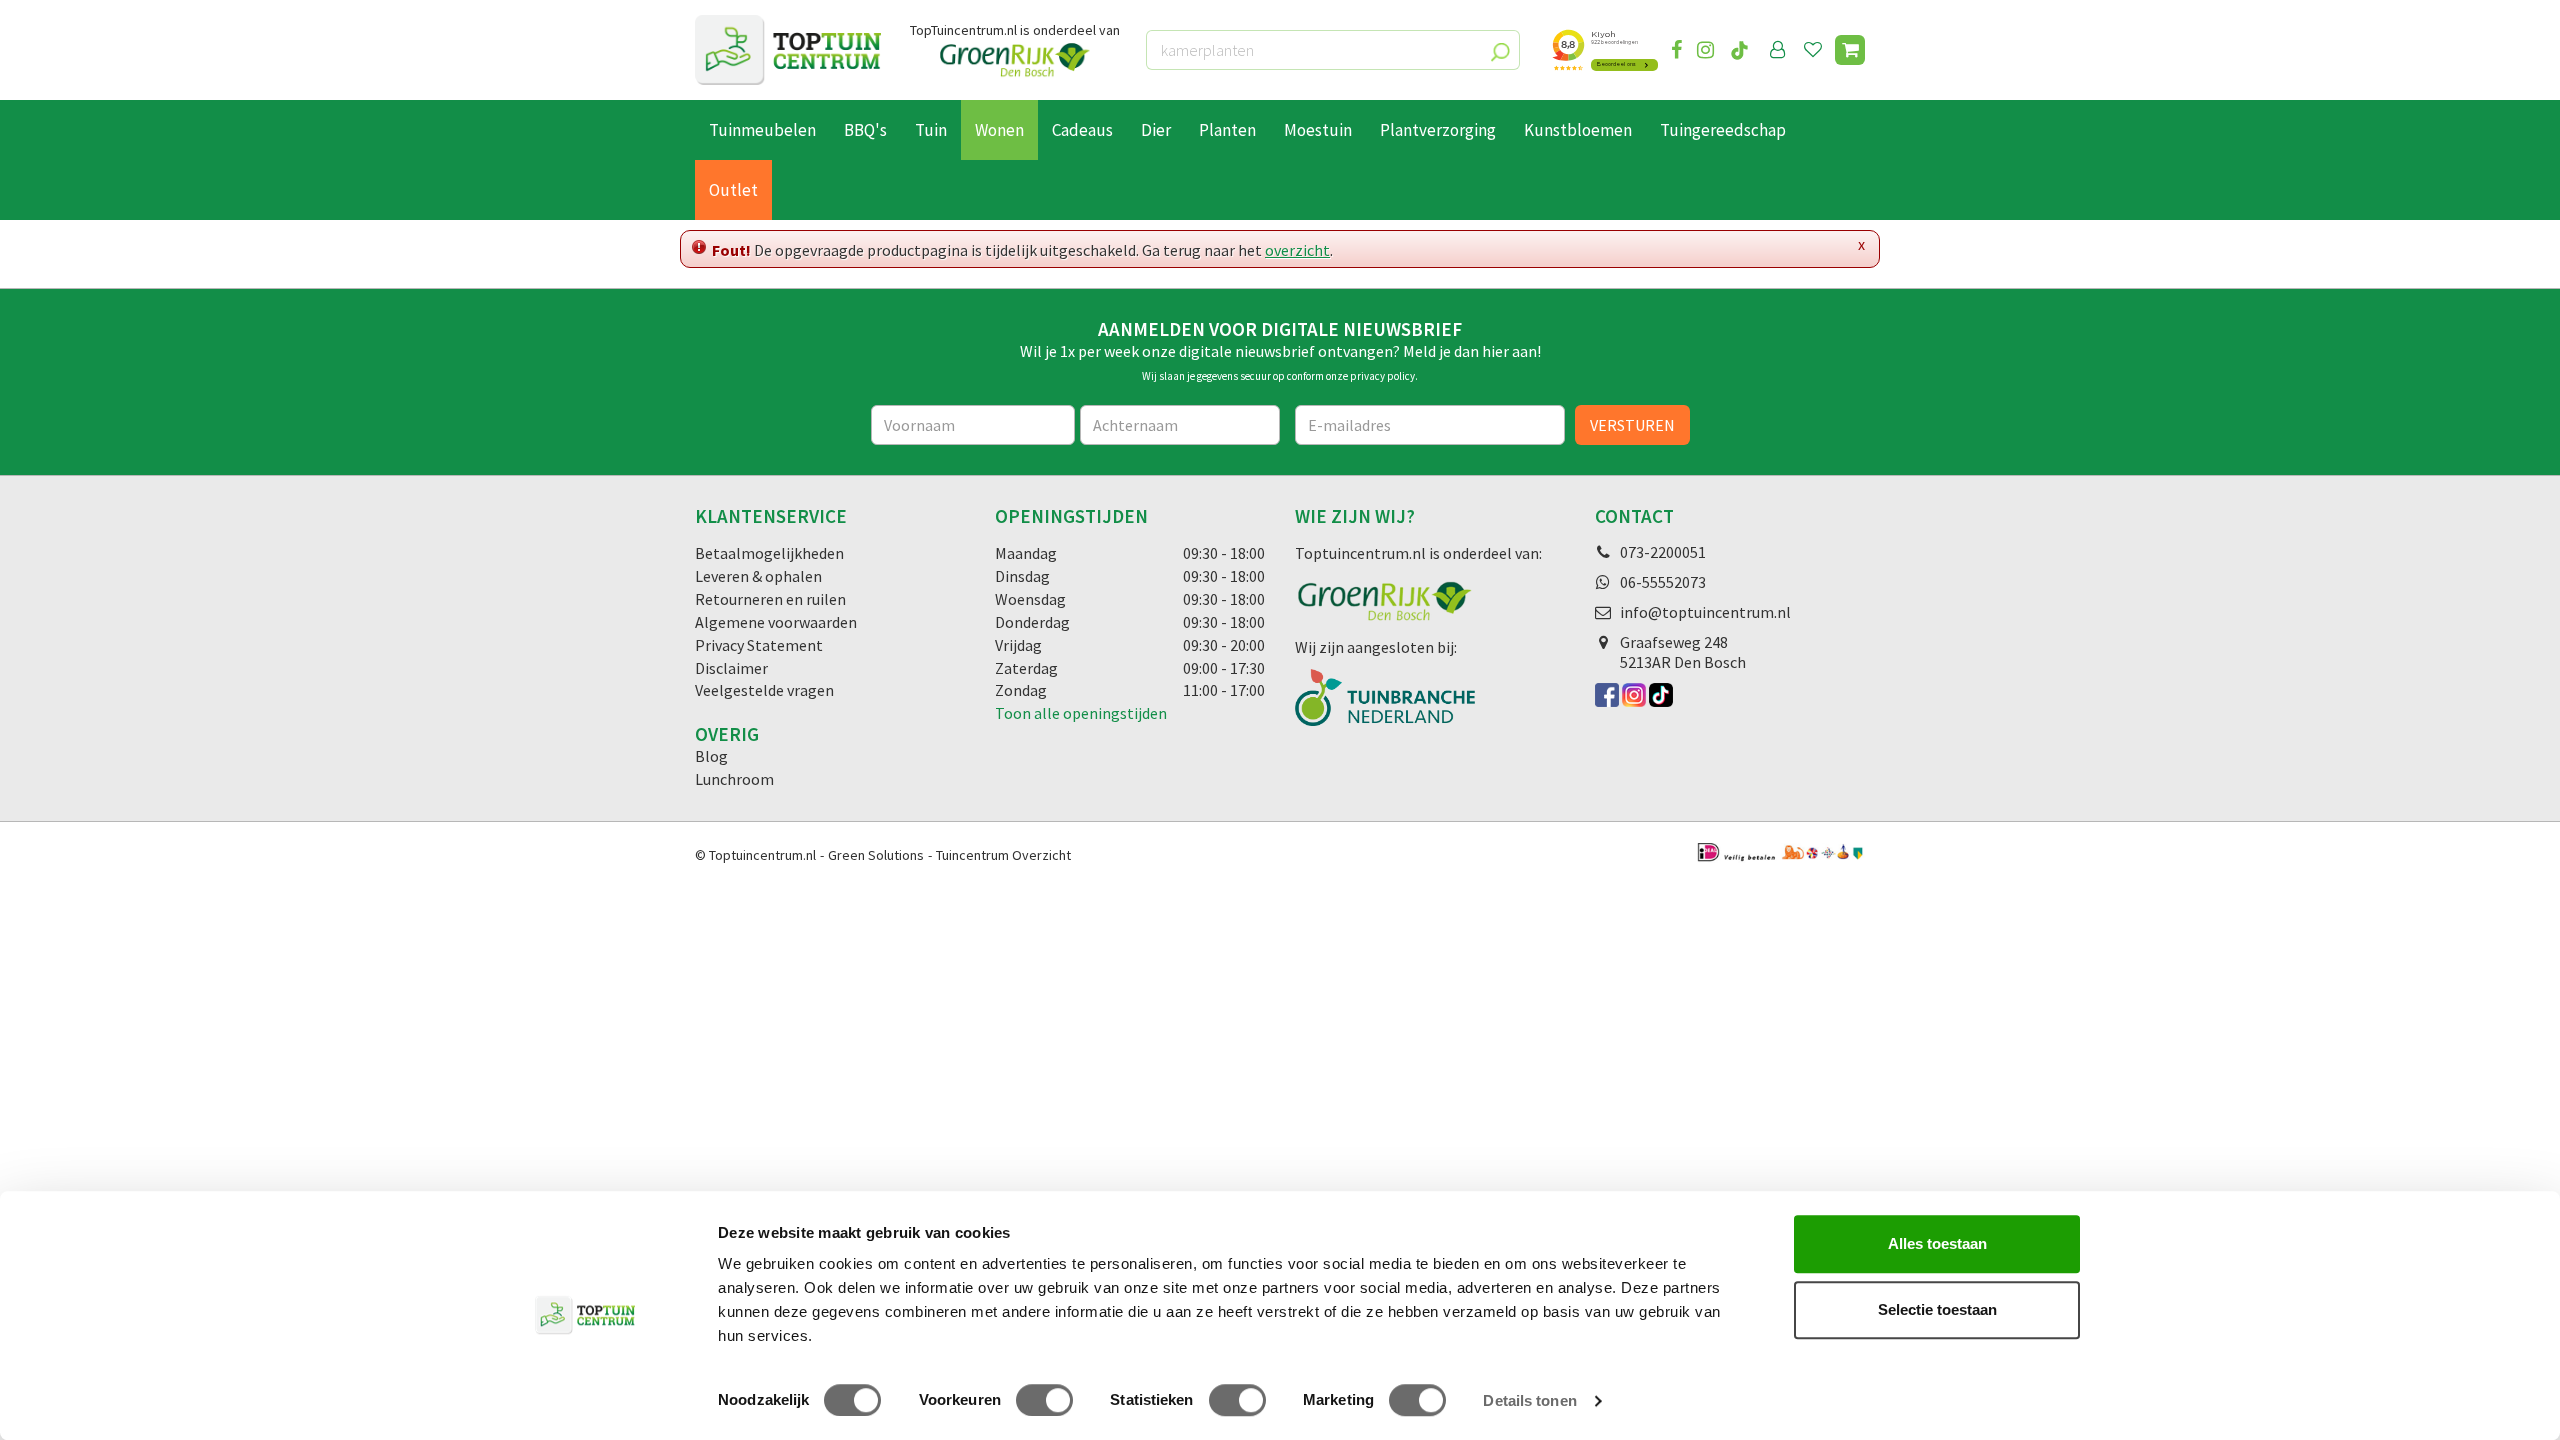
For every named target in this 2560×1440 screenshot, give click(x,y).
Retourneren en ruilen (770, 599)
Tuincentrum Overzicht (1003, 855)
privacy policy (1382, 376)
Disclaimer (731, 668)
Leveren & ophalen (758, 576)
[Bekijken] (1850, 50)
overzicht (1297, 250)
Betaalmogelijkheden (769, 553)
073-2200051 (1663, 552)
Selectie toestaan (1937, 1309)
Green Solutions (876, 855)
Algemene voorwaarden (776, 622)
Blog (711, 756)
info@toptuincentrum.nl (1705, 612)
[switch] (1044, 1400)
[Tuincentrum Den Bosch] (788, 50)
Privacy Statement (759, 645)
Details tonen (1529, 1400)
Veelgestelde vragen (764, 690)
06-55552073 (1663, 582)
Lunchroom (734, 779)
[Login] (1778, 50)
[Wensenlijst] (1813, 50)
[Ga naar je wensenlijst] (1817, 50)
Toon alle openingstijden (1081, 713)
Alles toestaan (1937, 1243)
